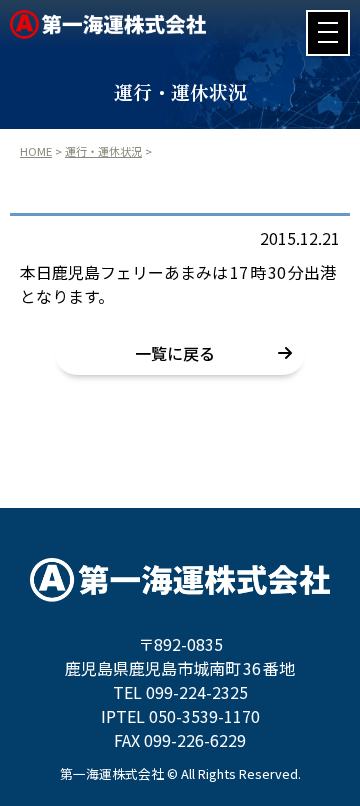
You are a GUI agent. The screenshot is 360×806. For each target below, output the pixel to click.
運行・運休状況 (103, 151)
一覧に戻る (175, 353)
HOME (36, 151)
